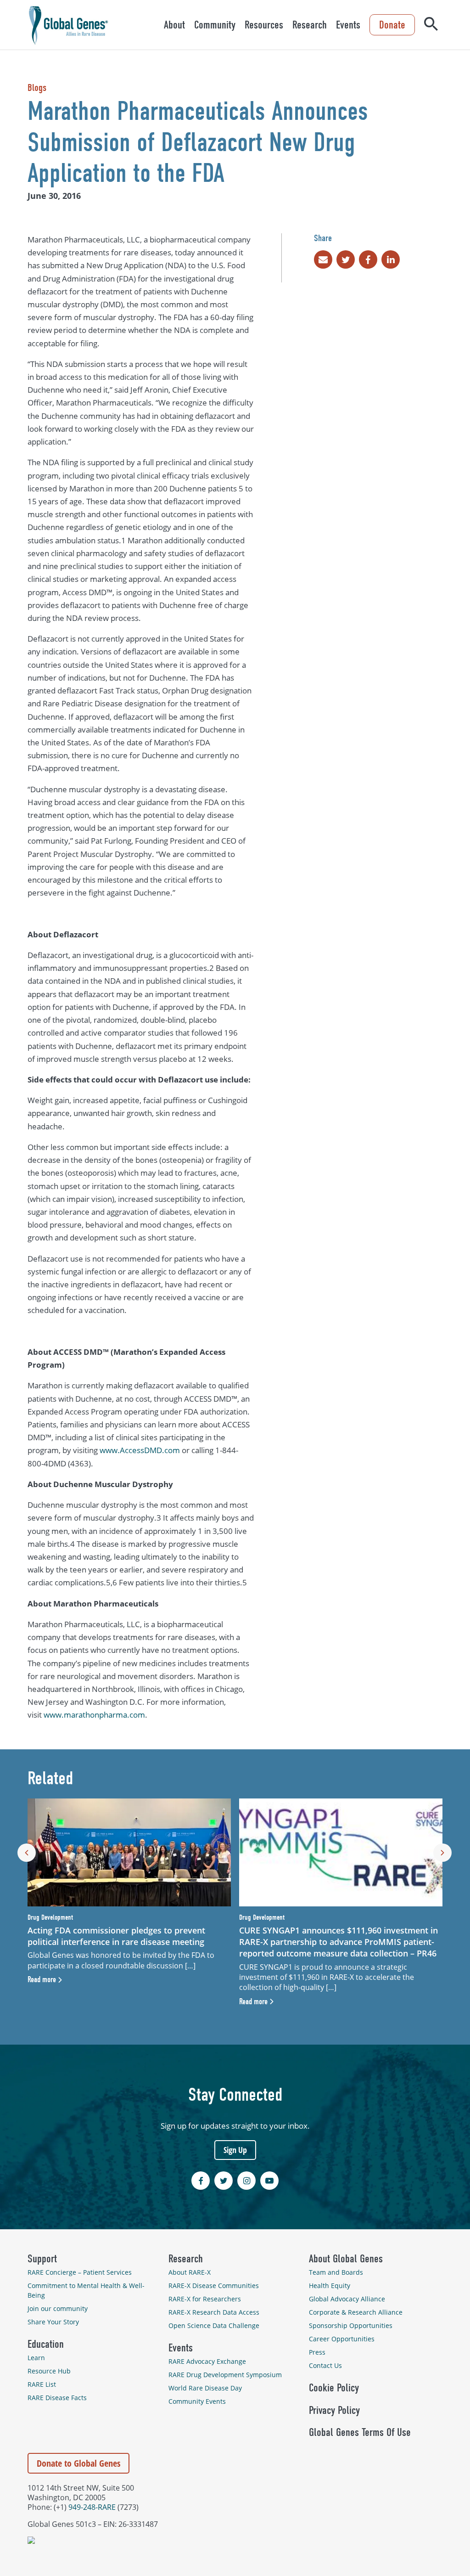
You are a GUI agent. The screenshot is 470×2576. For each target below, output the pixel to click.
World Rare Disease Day (205, 2388)
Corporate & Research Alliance (356, 2312)
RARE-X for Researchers (205, 2299)
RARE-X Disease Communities (214, 2286)
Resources (264, 25)
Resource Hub (49, 2371)
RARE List (42, 2384)
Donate (392, 25)
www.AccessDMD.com (140, 1450)
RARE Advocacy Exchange (207, 2361)
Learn (36, 2358)
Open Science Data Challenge (214, 2325)
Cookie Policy (334, 2388)
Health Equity (330, 2286)
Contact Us (325, 2365)
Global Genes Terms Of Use (360, 2432)
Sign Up (235, 2150)
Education (46, 2344)
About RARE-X (190, 2272)
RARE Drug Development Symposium (225, 2375)
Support (42, 2259)
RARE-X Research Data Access (214, 2312)
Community (215, 25)
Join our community (58, 2308)
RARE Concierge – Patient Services (80, 2272)
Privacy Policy (334, 2410)
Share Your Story (53, 2322)
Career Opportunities (342, 2339)
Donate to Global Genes (78, 2463)
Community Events (197, 2401)
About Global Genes (346, 2259)
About (174, 25)
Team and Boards (336, 2272)
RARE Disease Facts (57, 2398)
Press (317, 2352)
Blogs (37, 88)
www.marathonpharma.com (94, 1715)
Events (348, 25)
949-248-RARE (92, 2507)
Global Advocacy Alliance (347, 2299)
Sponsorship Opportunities (351, 2325)
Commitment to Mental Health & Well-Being (86, 2290)
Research (310, 25)
